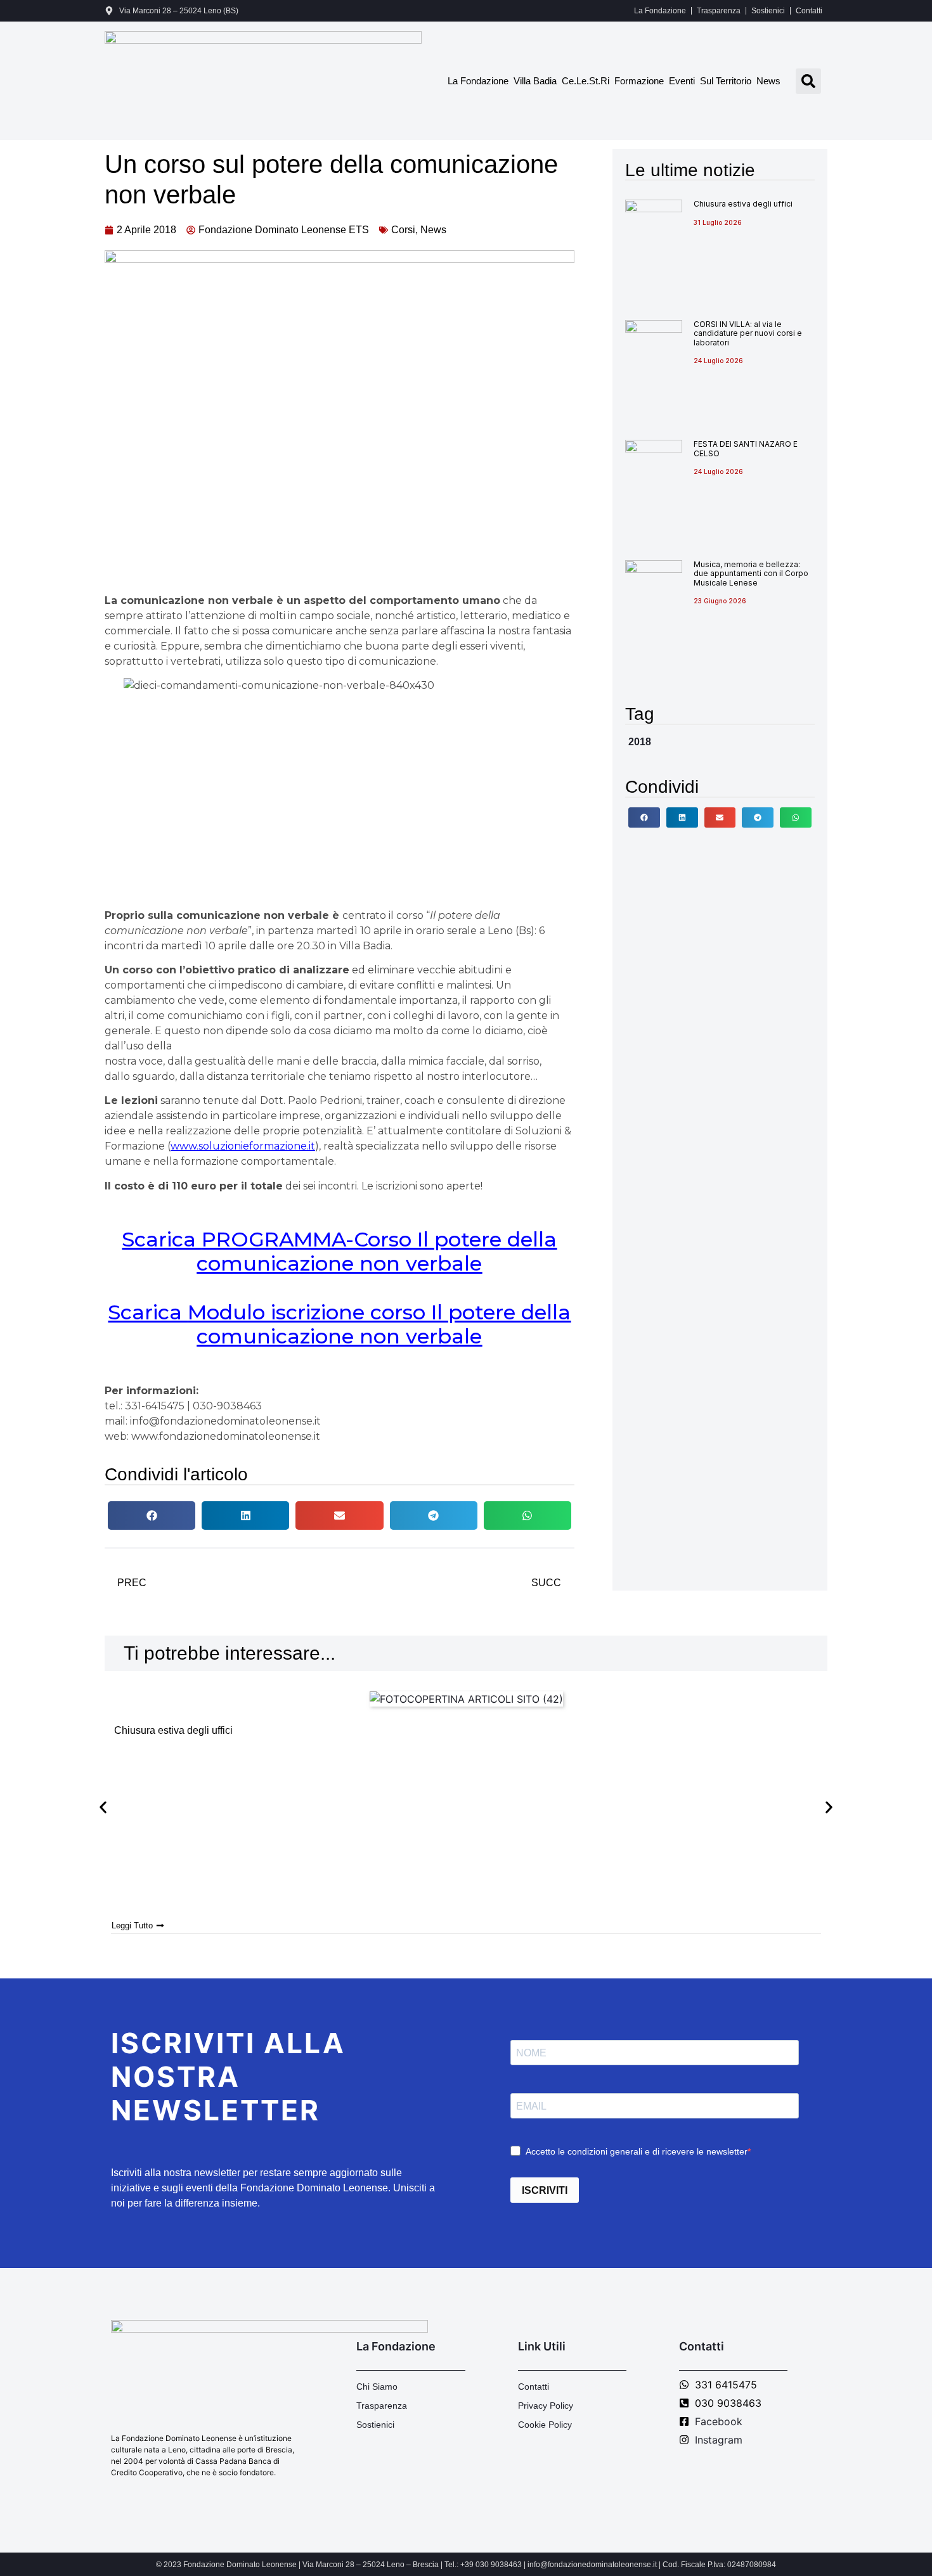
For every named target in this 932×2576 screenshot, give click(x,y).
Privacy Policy (546, 2406)
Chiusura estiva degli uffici (743, 204)
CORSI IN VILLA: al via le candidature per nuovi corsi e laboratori (748, 333)
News (768, 81)
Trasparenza (719, 11)
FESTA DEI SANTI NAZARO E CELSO (746, 448)
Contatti (809, 11)
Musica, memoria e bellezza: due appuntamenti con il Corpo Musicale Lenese (751, 574)
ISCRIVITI (545, 2190)
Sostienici (768, 11)
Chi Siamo (377, 2387)
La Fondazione (660, 11)
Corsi (403, 230)
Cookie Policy (545, 2425)
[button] (808, 81)
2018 (640, 742)
